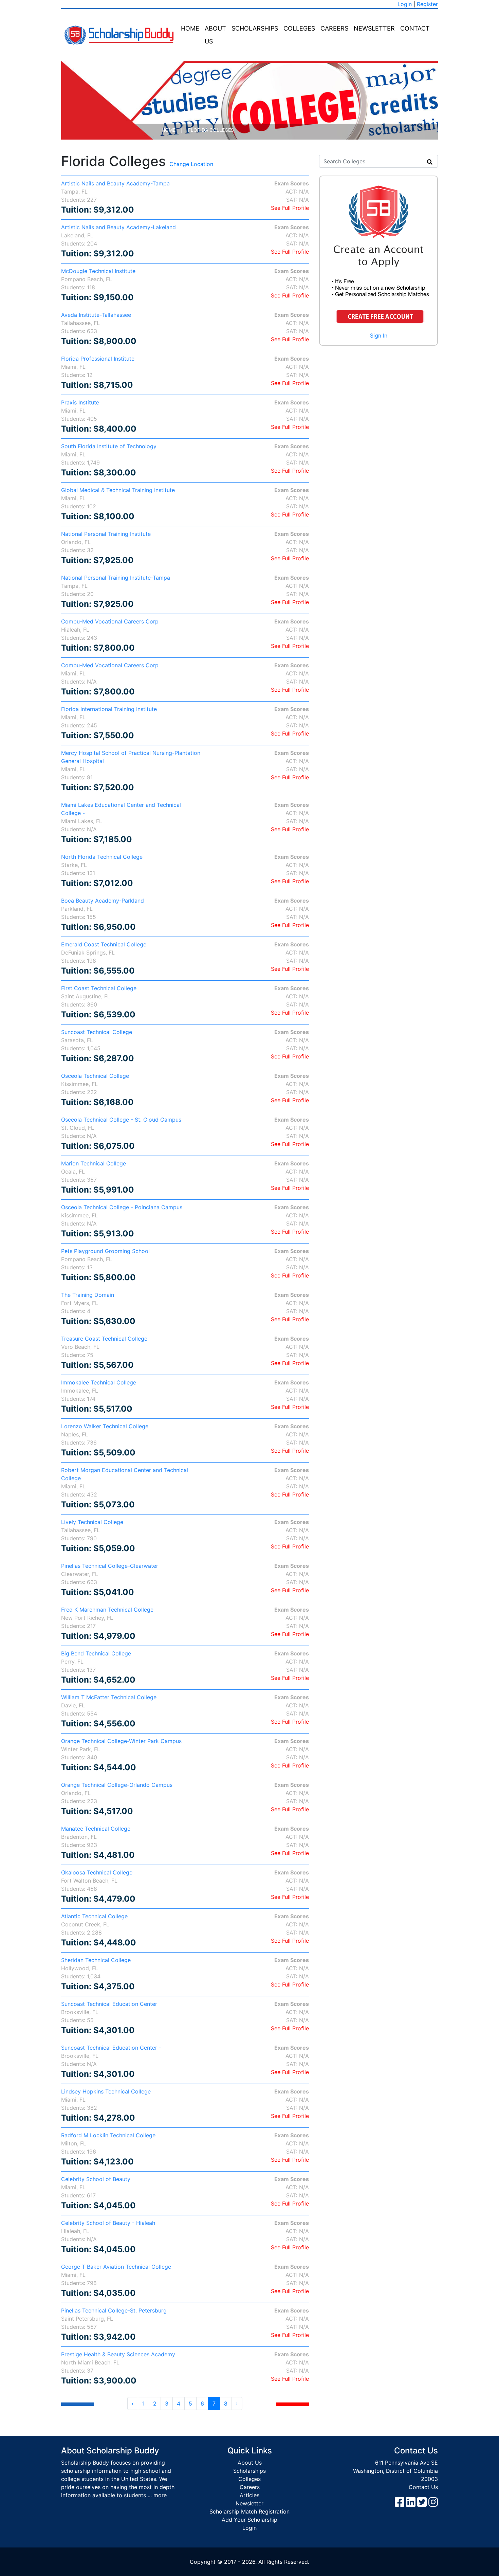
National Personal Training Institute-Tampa (116, 578)
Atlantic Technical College (94, 1916)
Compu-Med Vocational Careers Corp (110, 621)
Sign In (379, 335)
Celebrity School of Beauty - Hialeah (108, 2223)
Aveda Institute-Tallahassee (96, 315)
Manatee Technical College (96, 1829)
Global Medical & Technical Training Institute (118, 490)
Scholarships (255, 28)
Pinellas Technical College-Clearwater (110, 1566)
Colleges (299, 28)
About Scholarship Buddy (110, 2451)
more (160, 2495)
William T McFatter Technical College (109, 1697)
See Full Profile (290, 208)
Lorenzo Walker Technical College (105, 1426)
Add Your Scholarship (249, 2520)
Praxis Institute (80, 402)
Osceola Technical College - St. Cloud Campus (121, 1120)
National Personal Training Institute (106, 534)
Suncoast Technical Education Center (109, 2004)
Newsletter (374, 28)
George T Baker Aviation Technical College (116, 2267)
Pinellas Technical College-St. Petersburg (114, 2310)
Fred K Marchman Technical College (107, 1610)
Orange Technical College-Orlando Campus (117, 1785)
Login (405, 4)
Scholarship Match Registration (249, 2511)
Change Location (191, 164)
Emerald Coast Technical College (104, 944)
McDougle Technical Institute (98, 271)
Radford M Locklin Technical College (108, 2135)
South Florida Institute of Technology (109, 446)
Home (190, 28)
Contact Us (423, 2487)
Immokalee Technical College (99, 1382)
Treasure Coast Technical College (104, 1339)
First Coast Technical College (99, 988)
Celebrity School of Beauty (96, 2179)
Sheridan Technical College (96, 1960)
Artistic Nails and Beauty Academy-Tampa (115, 183)
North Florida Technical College (102, 857)
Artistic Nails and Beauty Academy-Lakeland (118, 227)
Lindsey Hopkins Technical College (106, 2091)
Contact (415, 28)
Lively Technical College (92, 1522)
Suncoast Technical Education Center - (111, 2048)
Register (427, 4)
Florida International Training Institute (109, 709)
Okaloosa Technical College (97, 1872)
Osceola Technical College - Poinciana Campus (122, 1207)
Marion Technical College (94, 1163)
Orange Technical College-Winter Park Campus (121, 1741)
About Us (215, 35)
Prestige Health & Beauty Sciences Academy (118, 2354)
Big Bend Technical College (96, 1653)
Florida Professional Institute (98, 359)
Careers (334, 28)
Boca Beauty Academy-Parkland (103, 901)
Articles (249, 2495)
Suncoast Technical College (97, 1032)
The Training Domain (88, 1295)
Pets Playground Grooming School (105, 1251)
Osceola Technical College (95, 1076)
